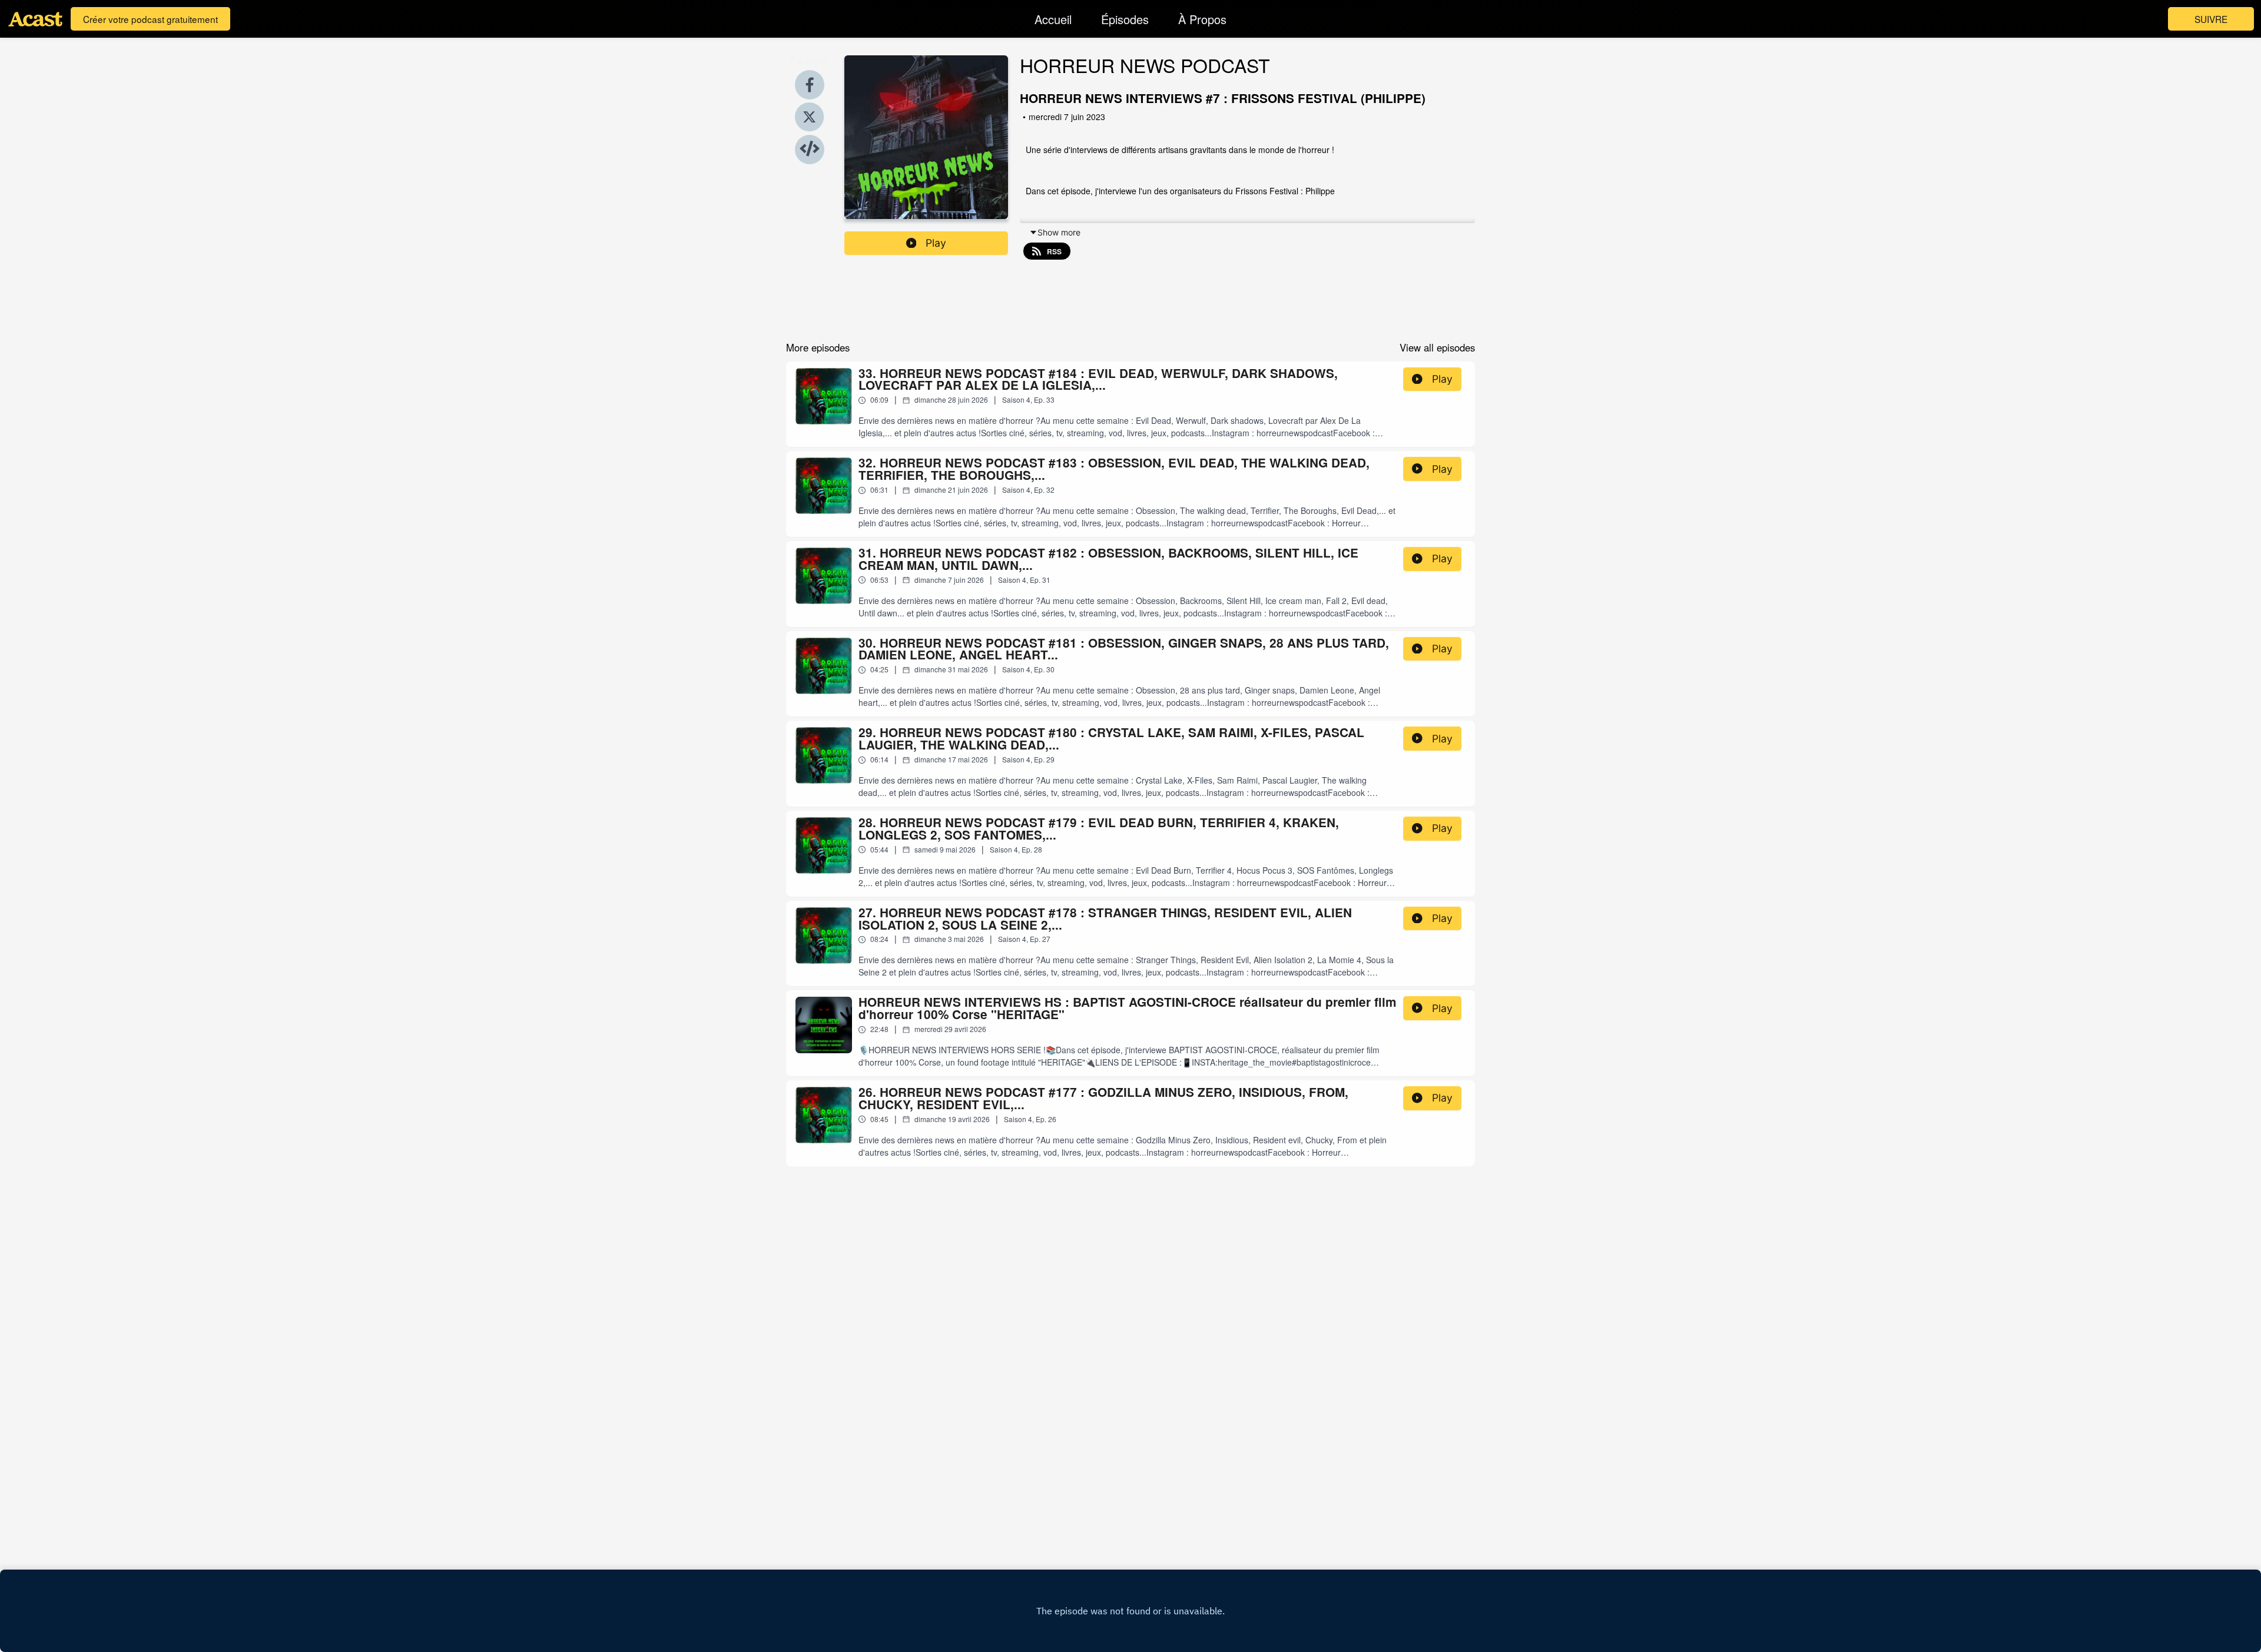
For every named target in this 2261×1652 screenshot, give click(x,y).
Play (936, 243)
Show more (1059, 232)
